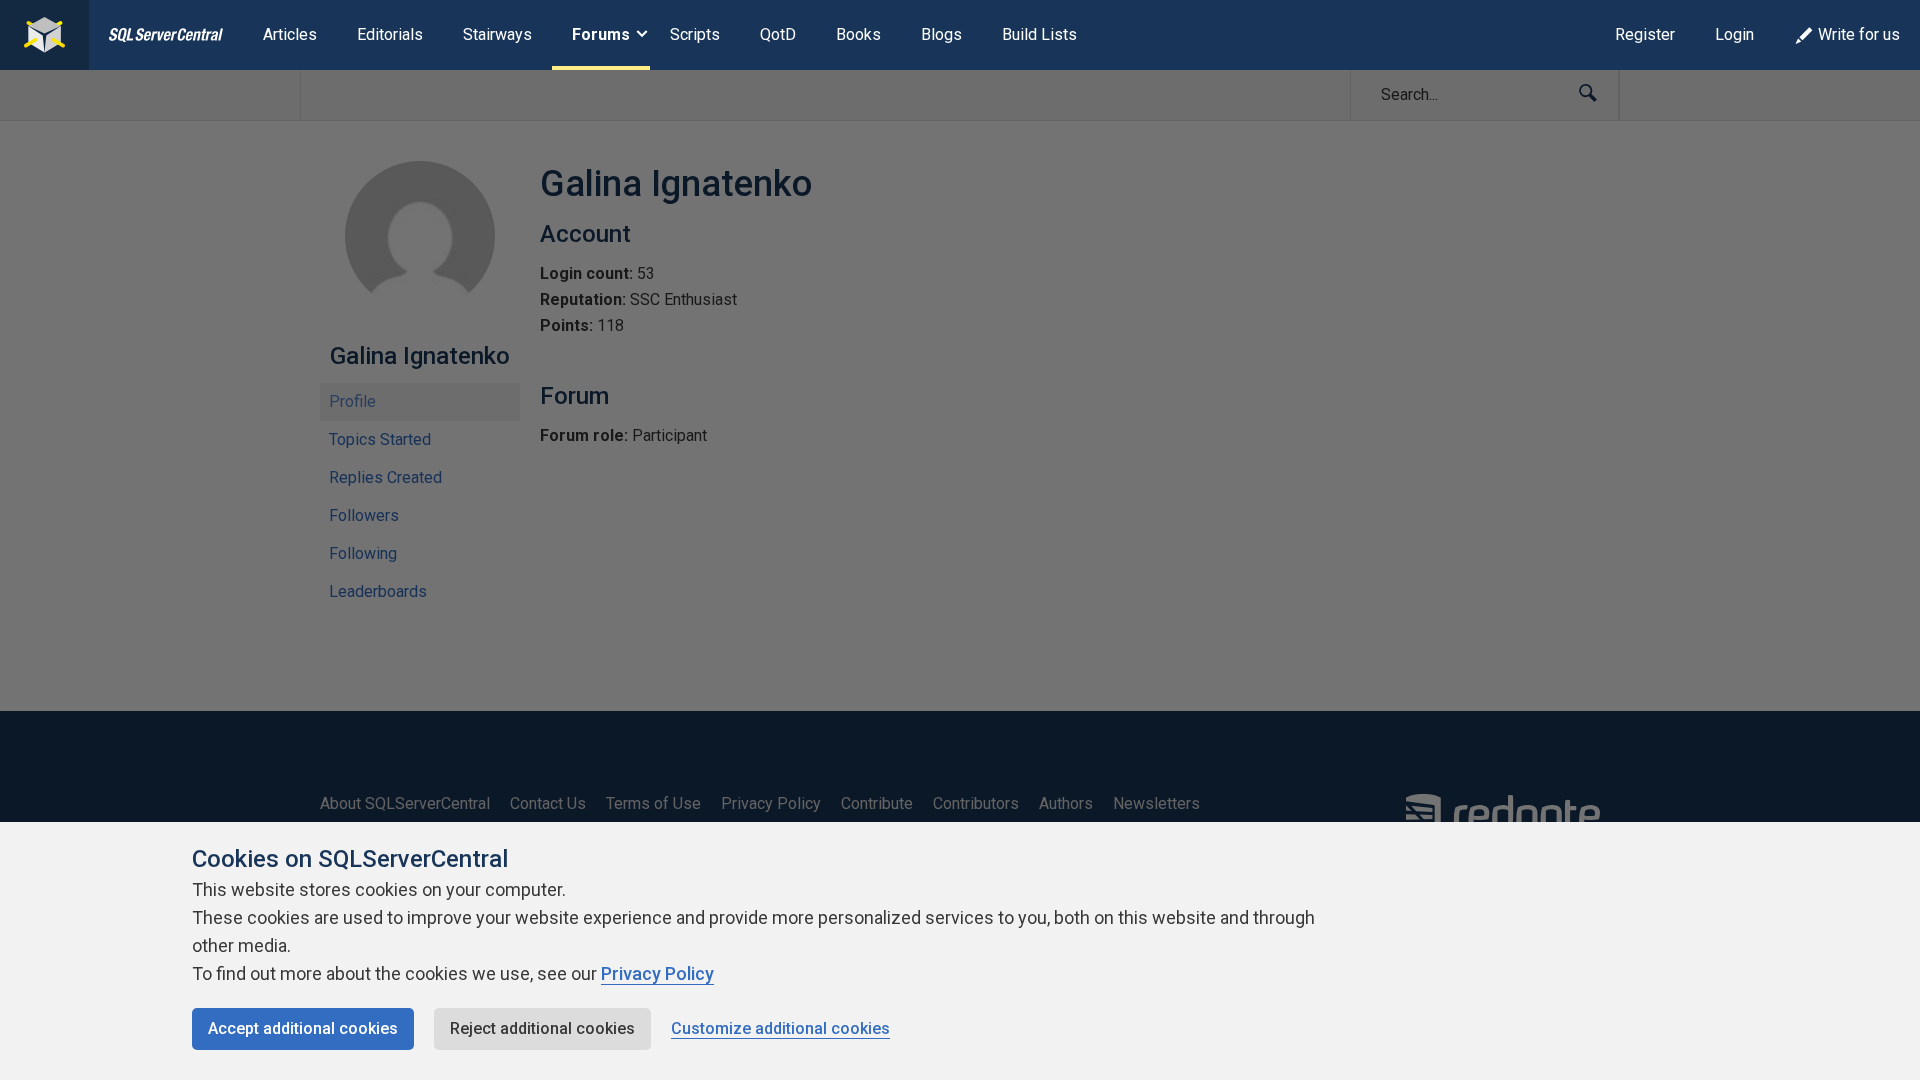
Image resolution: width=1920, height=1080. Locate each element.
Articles (290, 34)
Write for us (1859, 34)
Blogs (941, 34)
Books (858, 34)
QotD (778, 34)
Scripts (695, 34)
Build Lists (1039, 34)
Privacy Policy (657, 973)
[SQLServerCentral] (44, 35)
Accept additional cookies (303, 1028)
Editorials (390, 34)
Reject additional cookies (542, 1028)
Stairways (497, 34)
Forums (601, 34)
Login (1734, 34)
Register (1645, 34)
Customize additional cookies (780, 1028)
